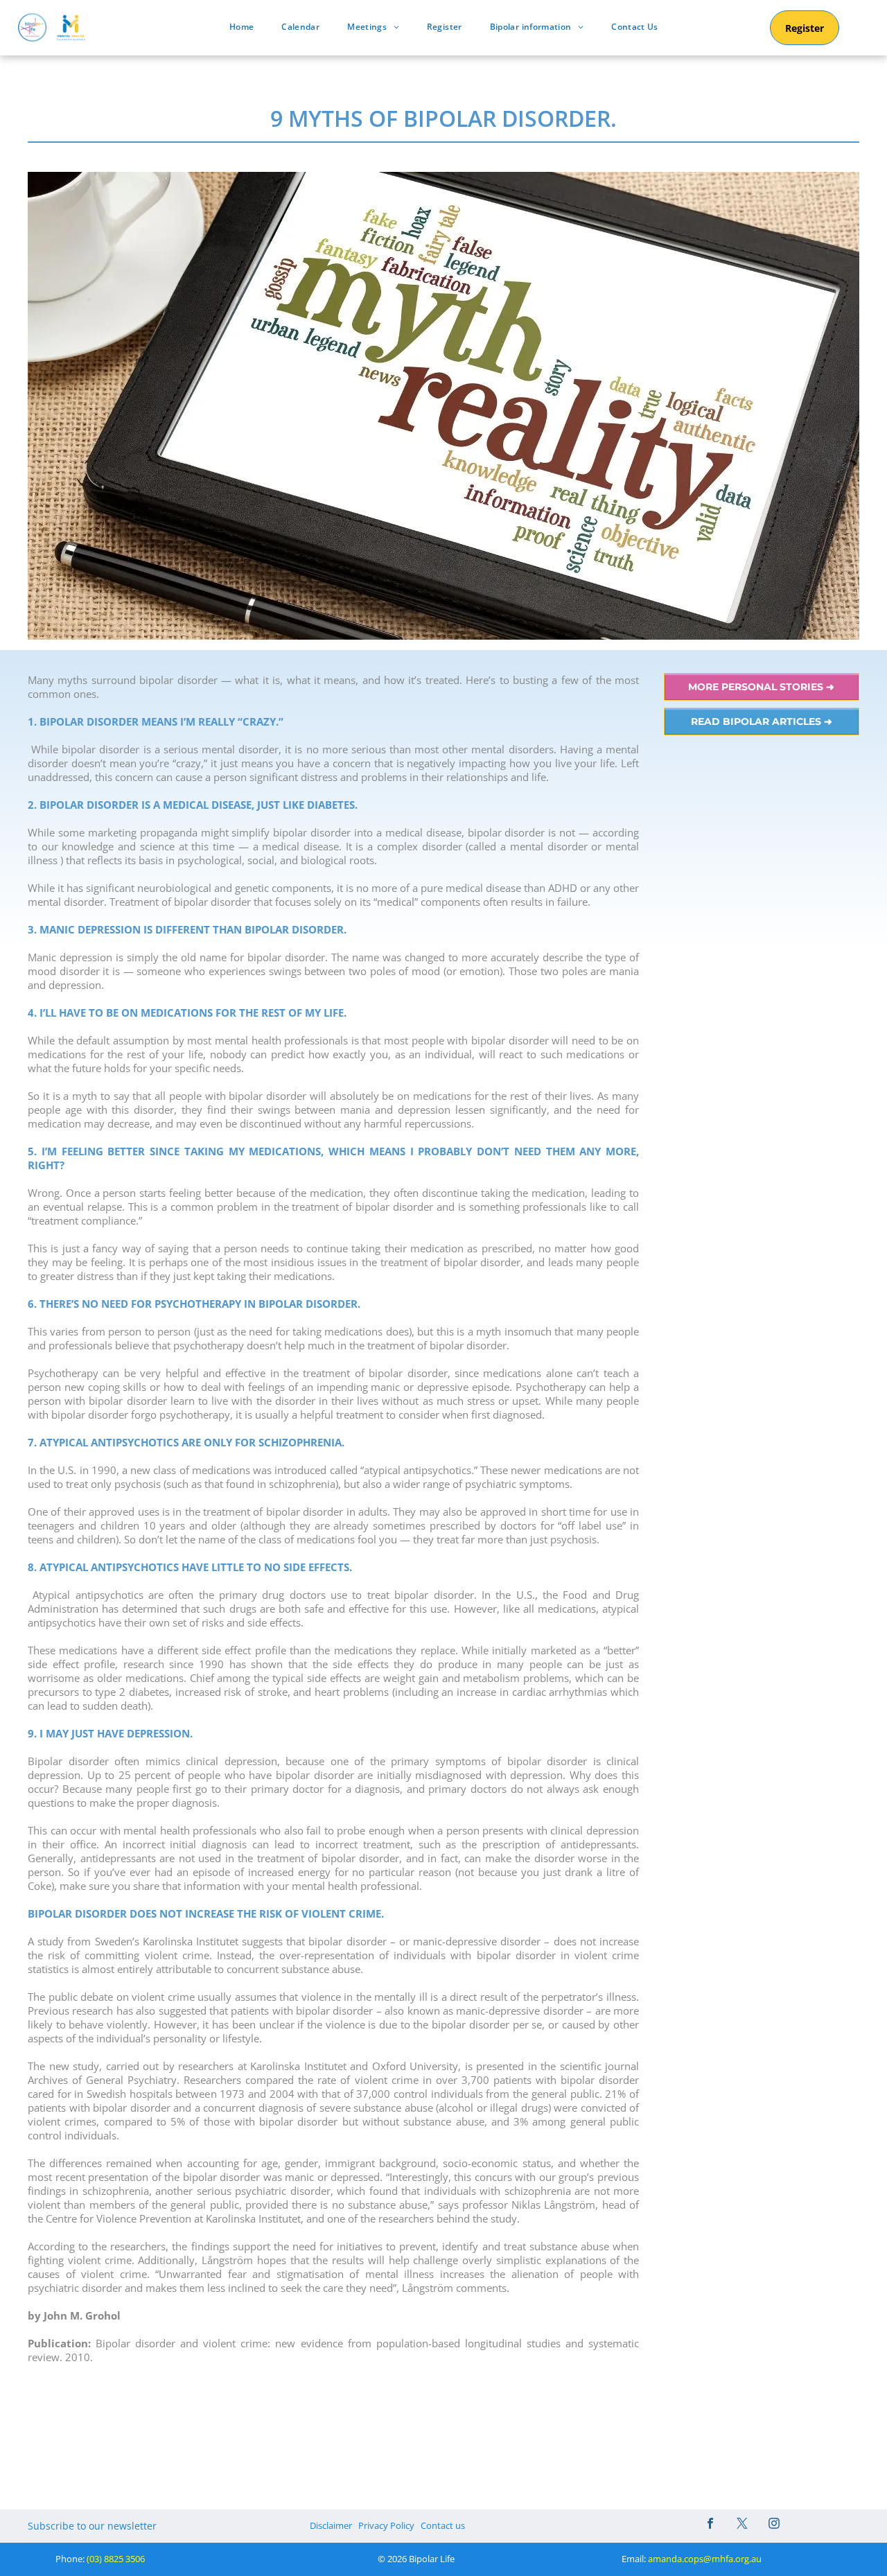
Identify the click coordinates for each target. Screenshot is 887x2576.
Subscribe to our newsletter (92, 2526)
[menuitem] (241, 27)
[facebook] (710, 2525)
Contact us (443, 2525)
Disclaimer (331, 2525)
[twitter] (742, 2525)
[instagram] (774, 2525)
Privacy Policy (386, 2525)
